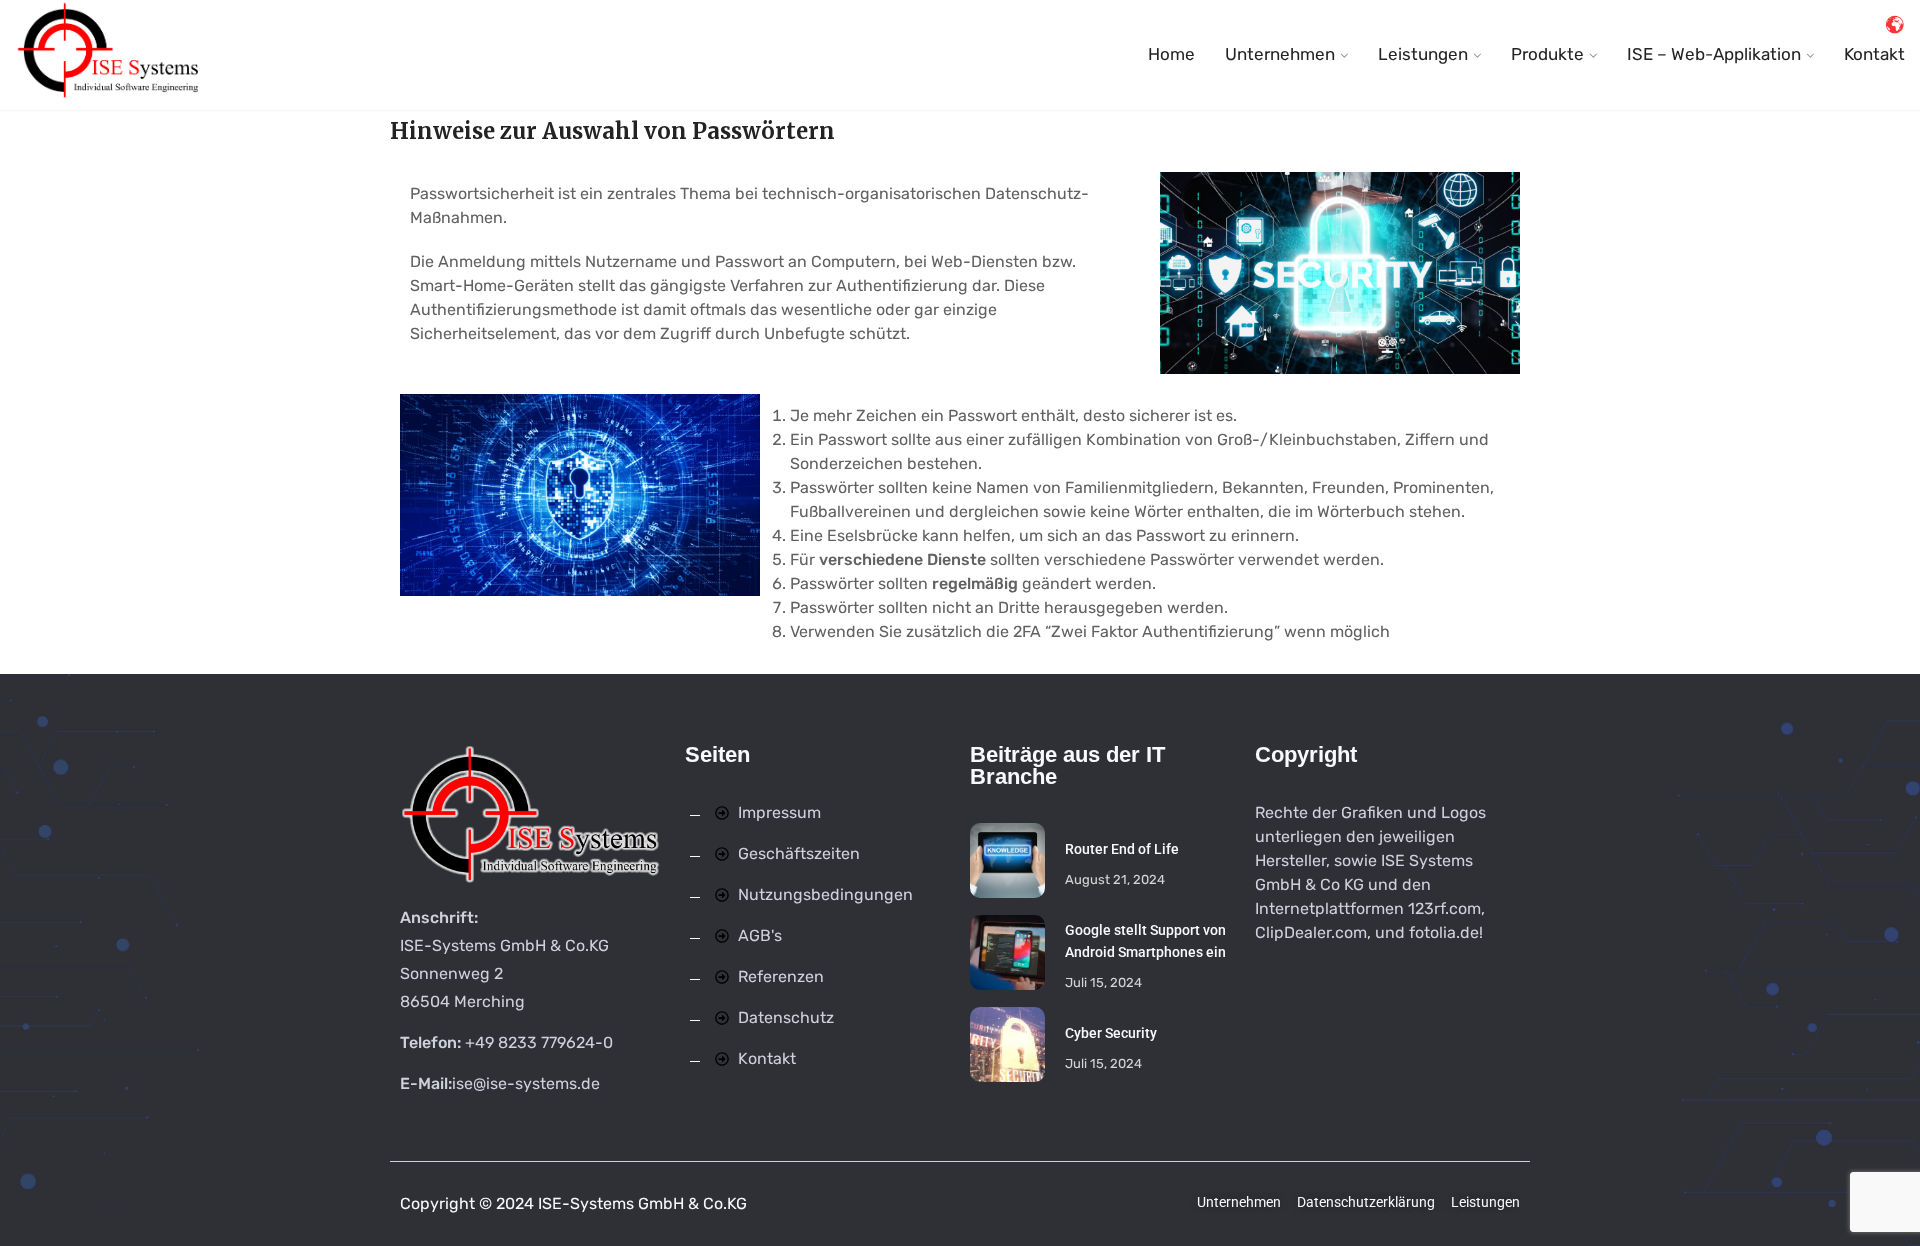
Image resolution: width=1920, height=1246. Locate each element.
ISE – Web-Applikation (1714, 54)
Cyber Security (1111, 1033)
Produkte (1547, 54)
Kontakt (1874, 54)
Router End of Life (1122, 849)
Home (1171, 54)
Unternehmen (1280, 54)
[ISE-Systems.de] (109, 55)
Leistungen (1423, 54)
